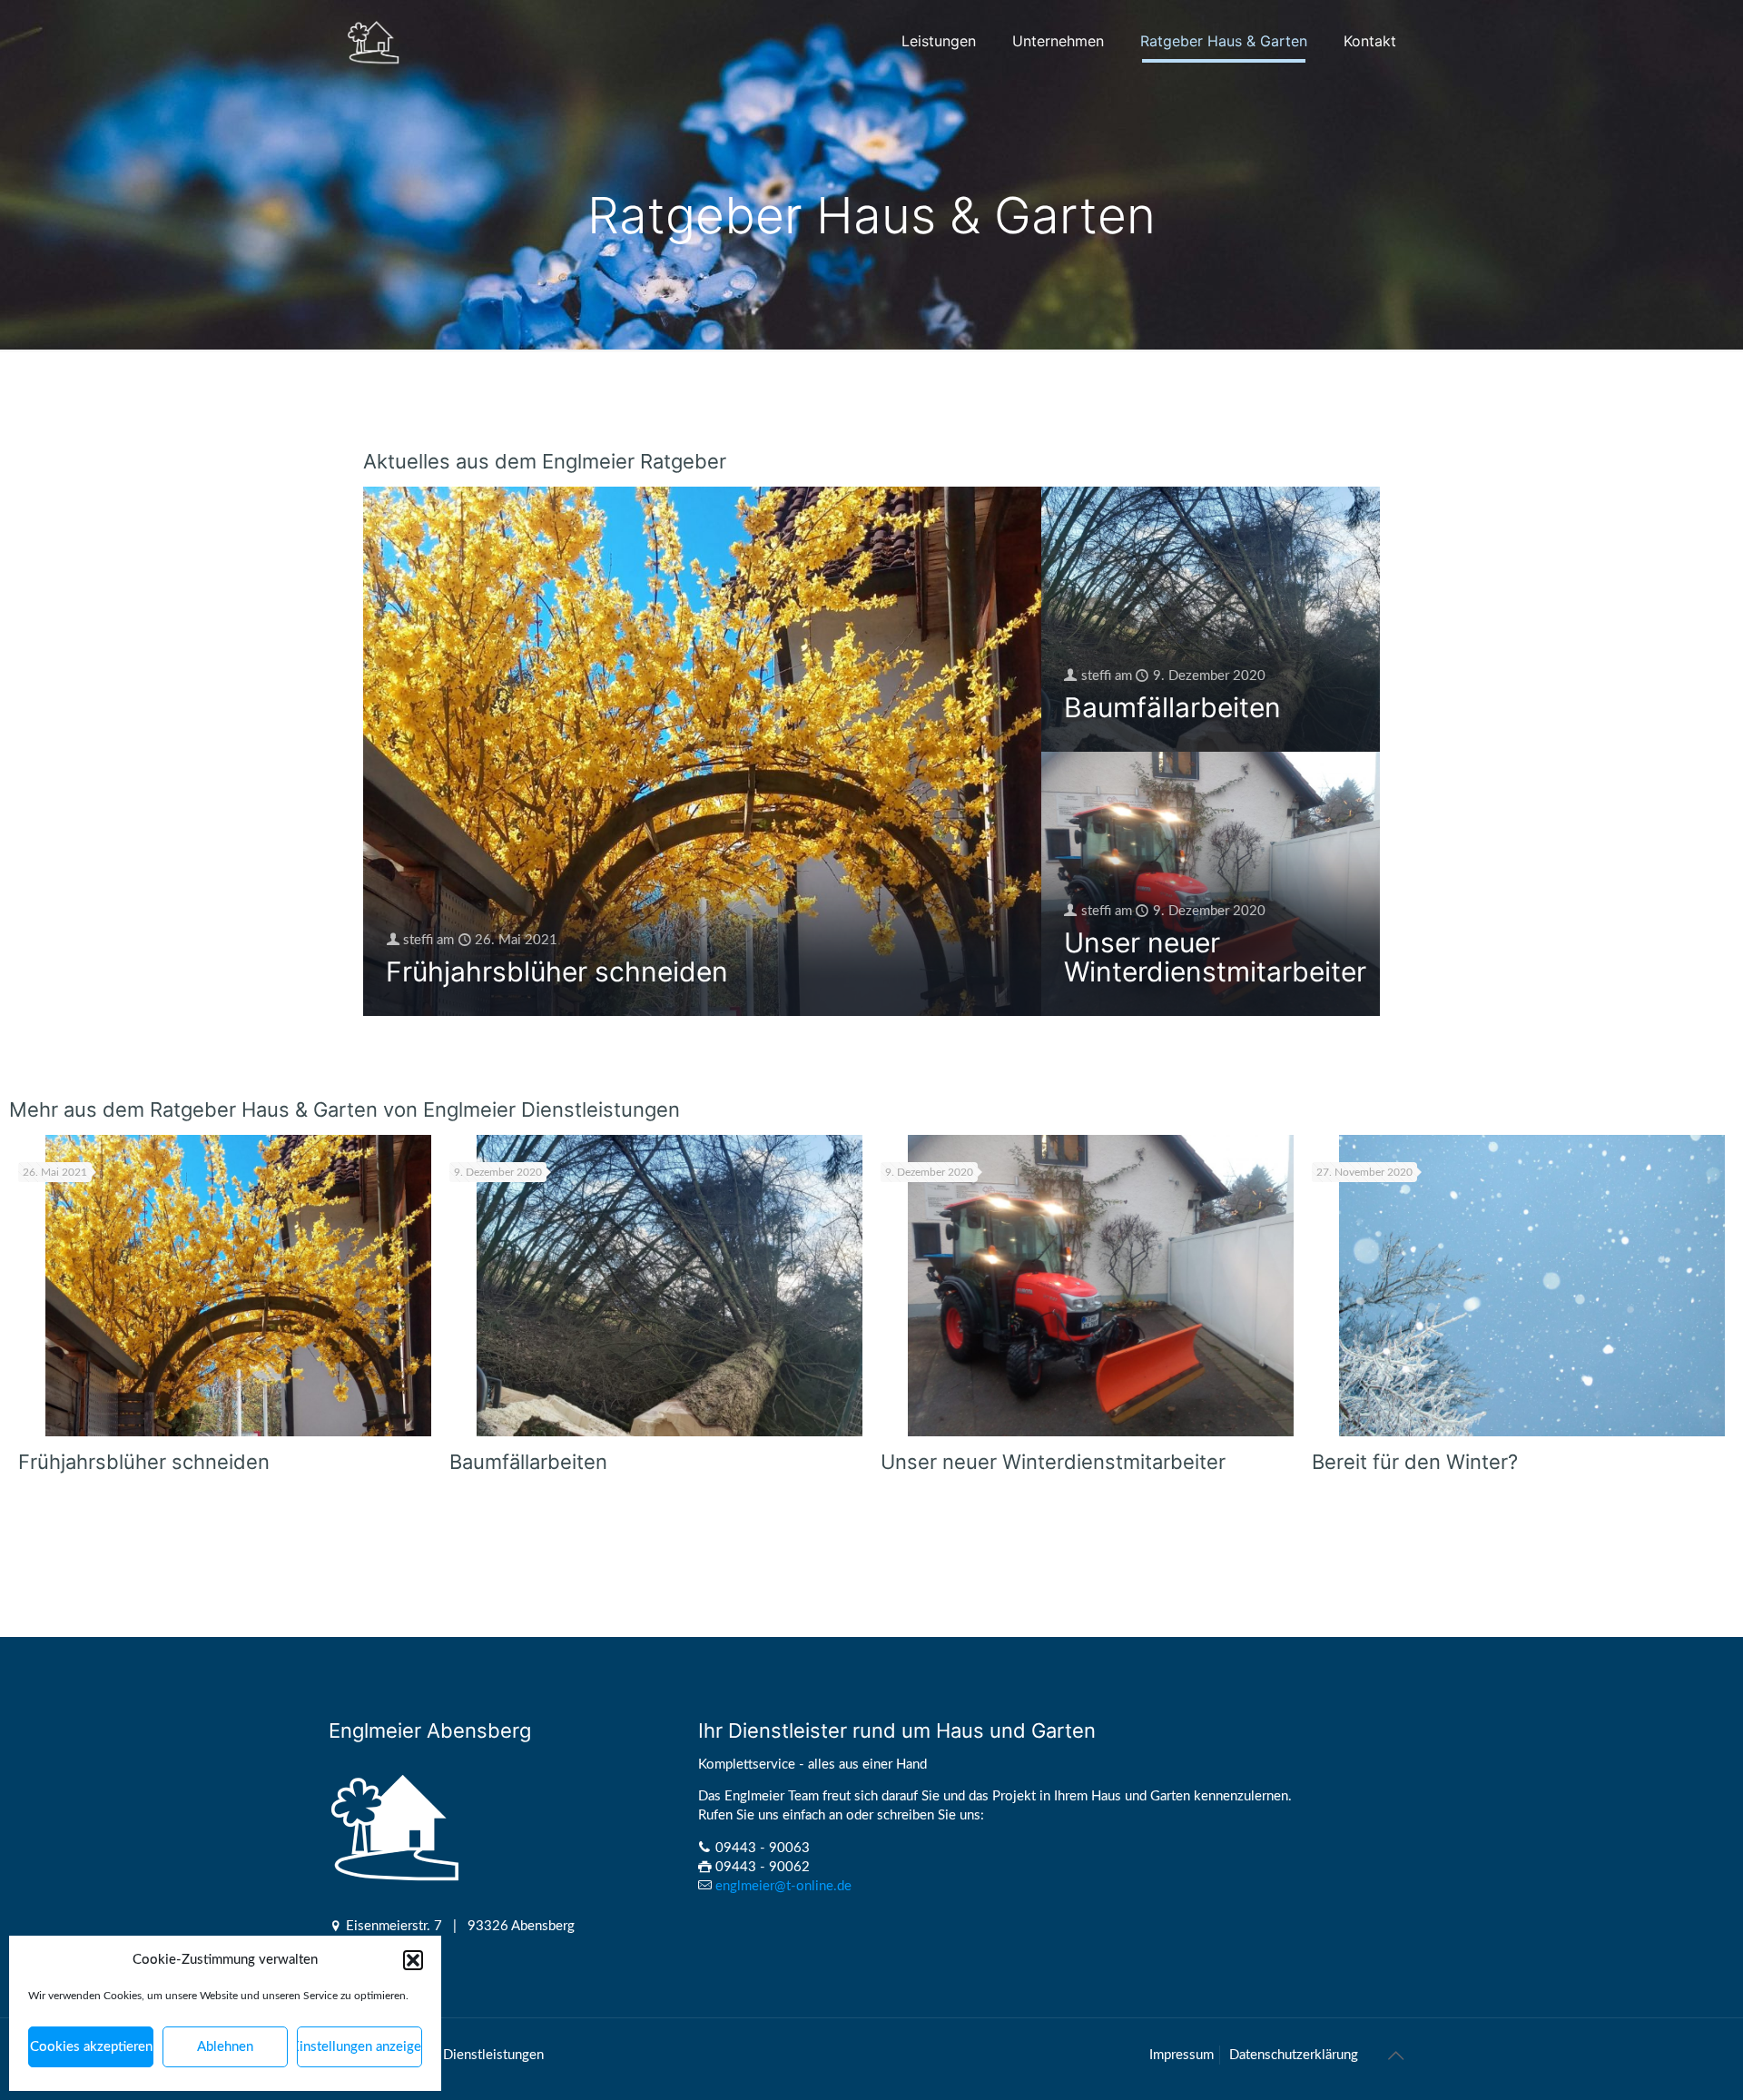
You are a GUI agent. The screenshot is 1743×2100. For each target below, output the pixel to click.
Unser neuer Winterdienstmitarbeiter (1215, 957)
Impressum (1182, 2055)
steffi (418, 940)
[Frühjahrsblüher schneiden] (238, 1286)
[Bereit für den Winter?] (1532, 1286)
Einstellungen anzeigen (359, 2047)
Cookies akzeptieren (91, 2047)
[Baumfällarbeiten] (670, 1286)
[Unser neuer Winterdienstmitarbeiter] (1101, 1286)
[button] (413, 1960)
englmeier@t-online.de (783, 1886)
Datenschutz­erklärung (1294, 2055)
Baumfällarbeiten (1172, 707)
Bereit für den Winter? (1415, 1462)
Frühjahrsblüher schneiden (557, 971)
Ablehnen (225, 2047)
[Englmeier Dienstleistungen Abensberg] (374, 41)
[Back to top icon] (1395, 2056)
